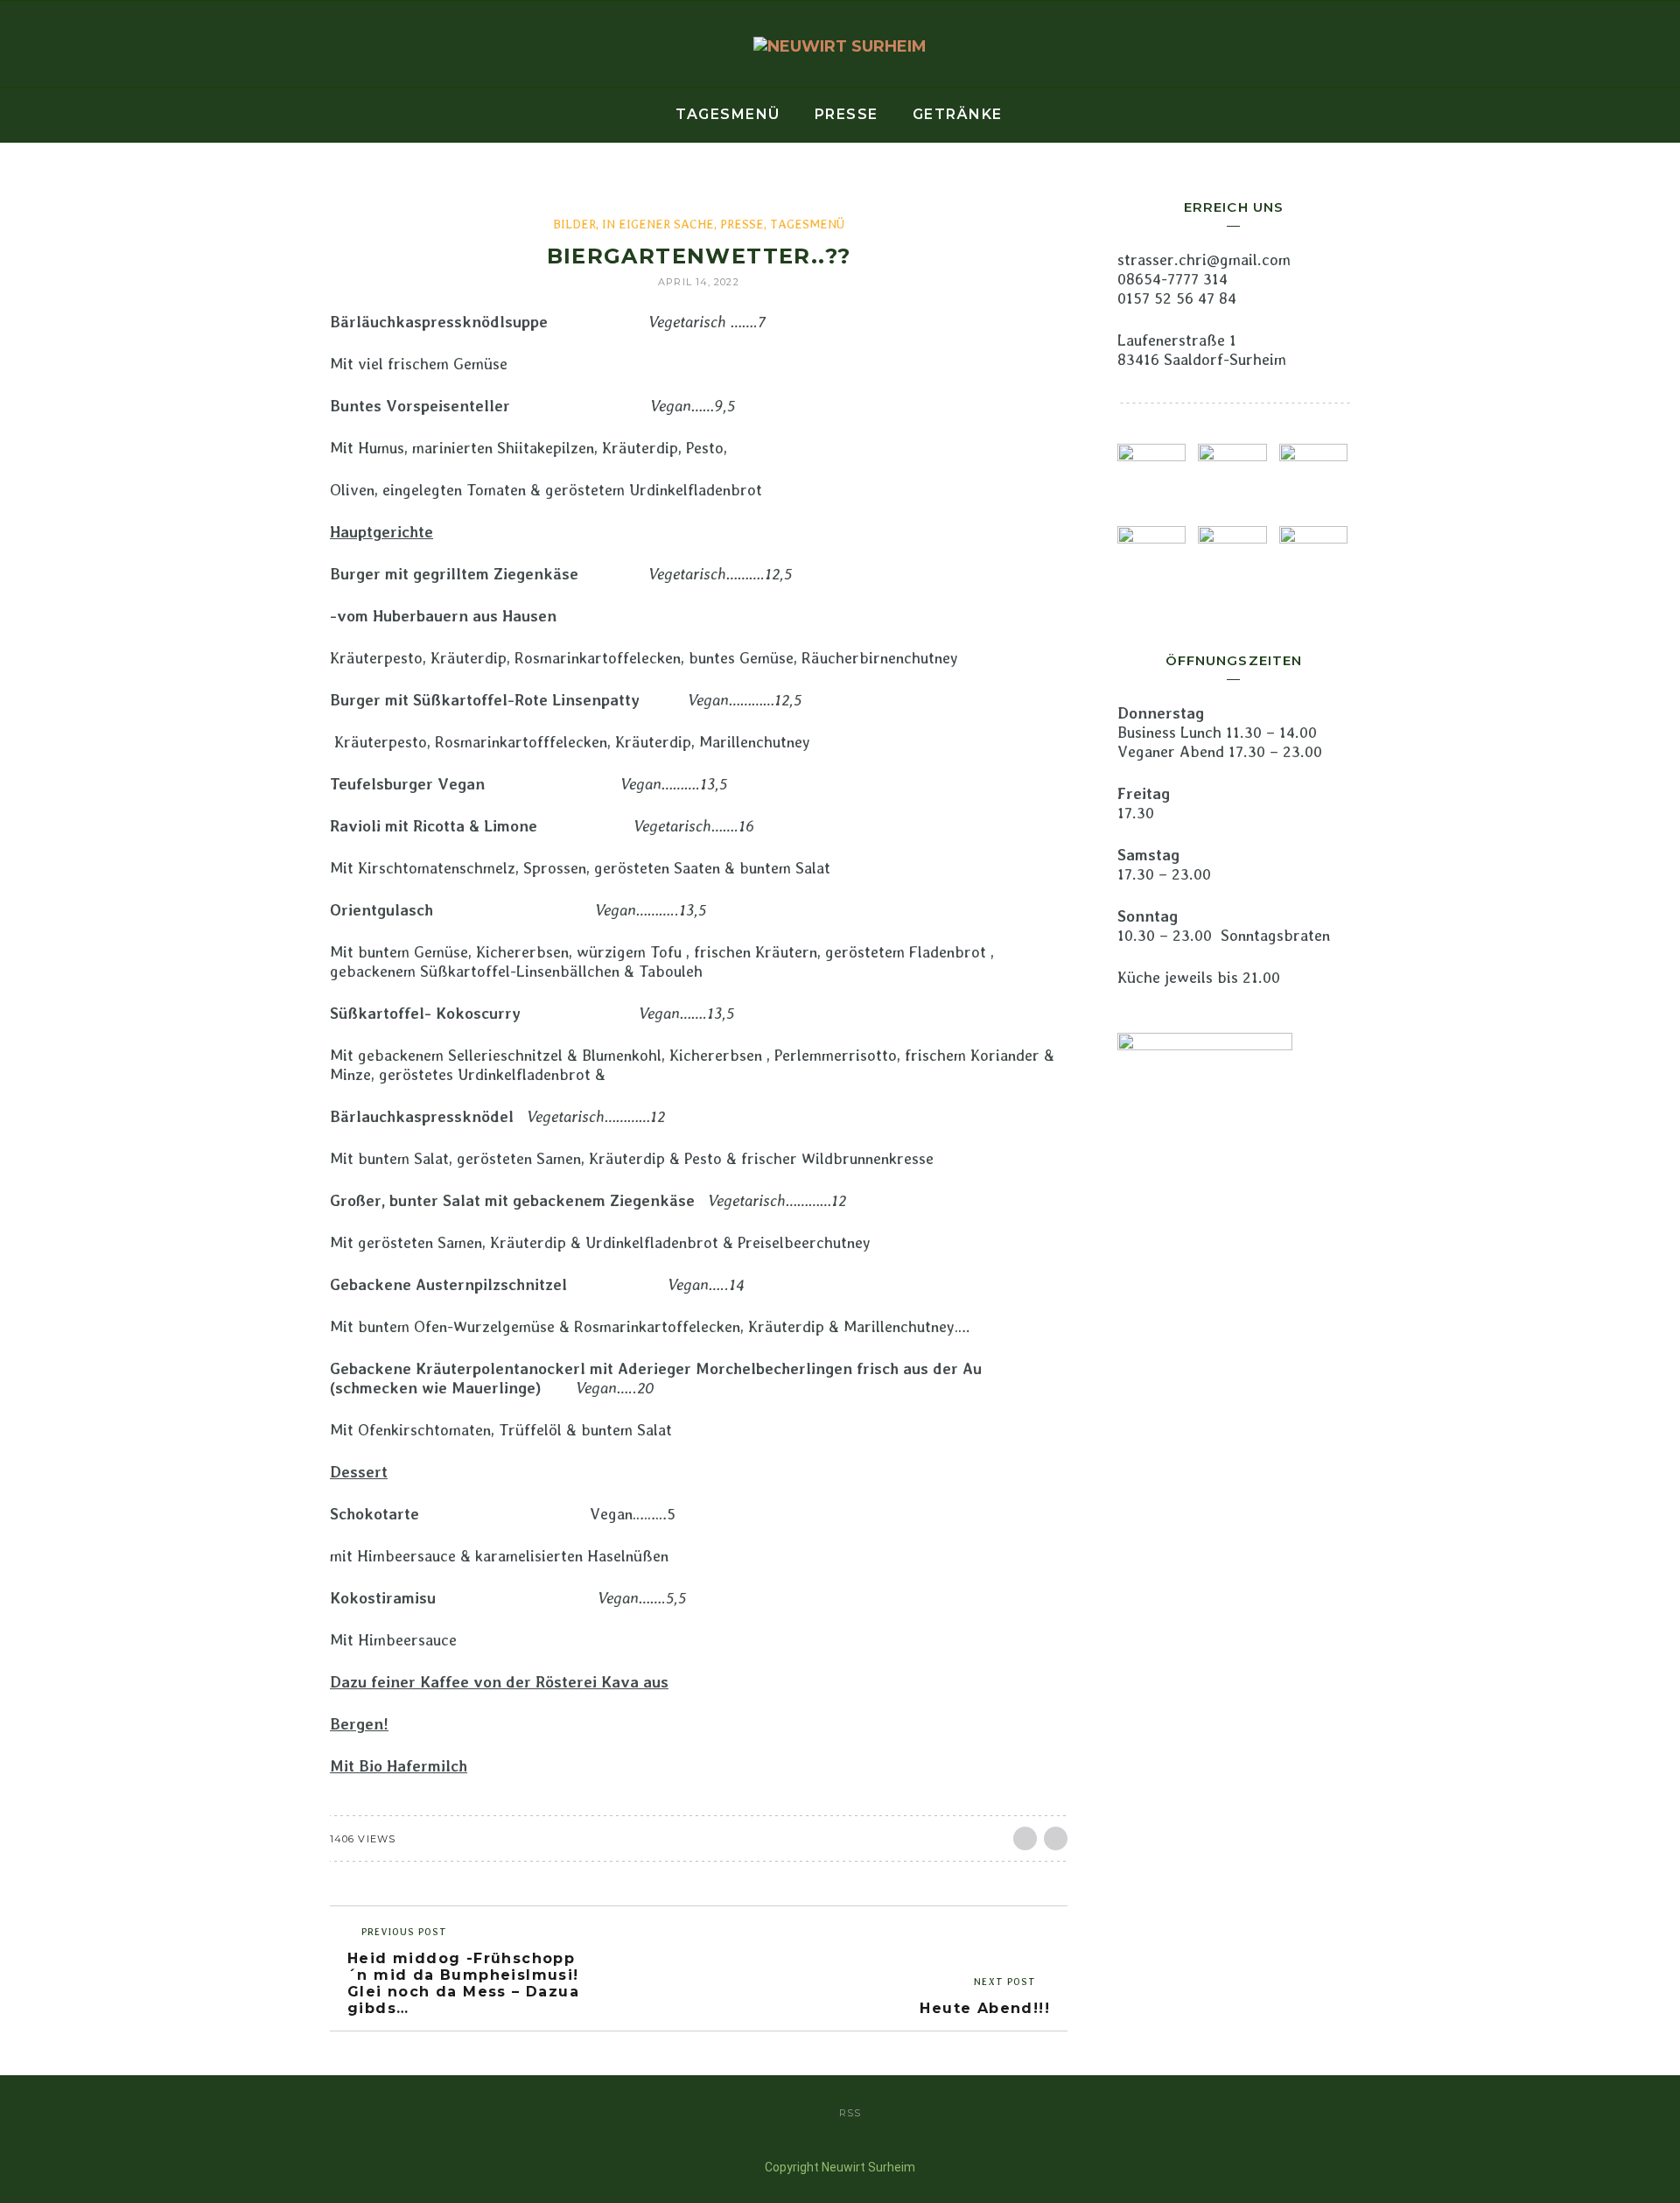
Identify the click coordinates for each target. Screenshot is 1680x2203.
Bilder (574, 224)
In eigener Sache (658, 224)
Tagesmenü (728, 114)
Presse (847, 114)
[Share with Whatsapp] (1056, 1838)
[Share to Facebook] (1025, 1838)
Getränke (958, 114)
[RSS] (70, 45)
